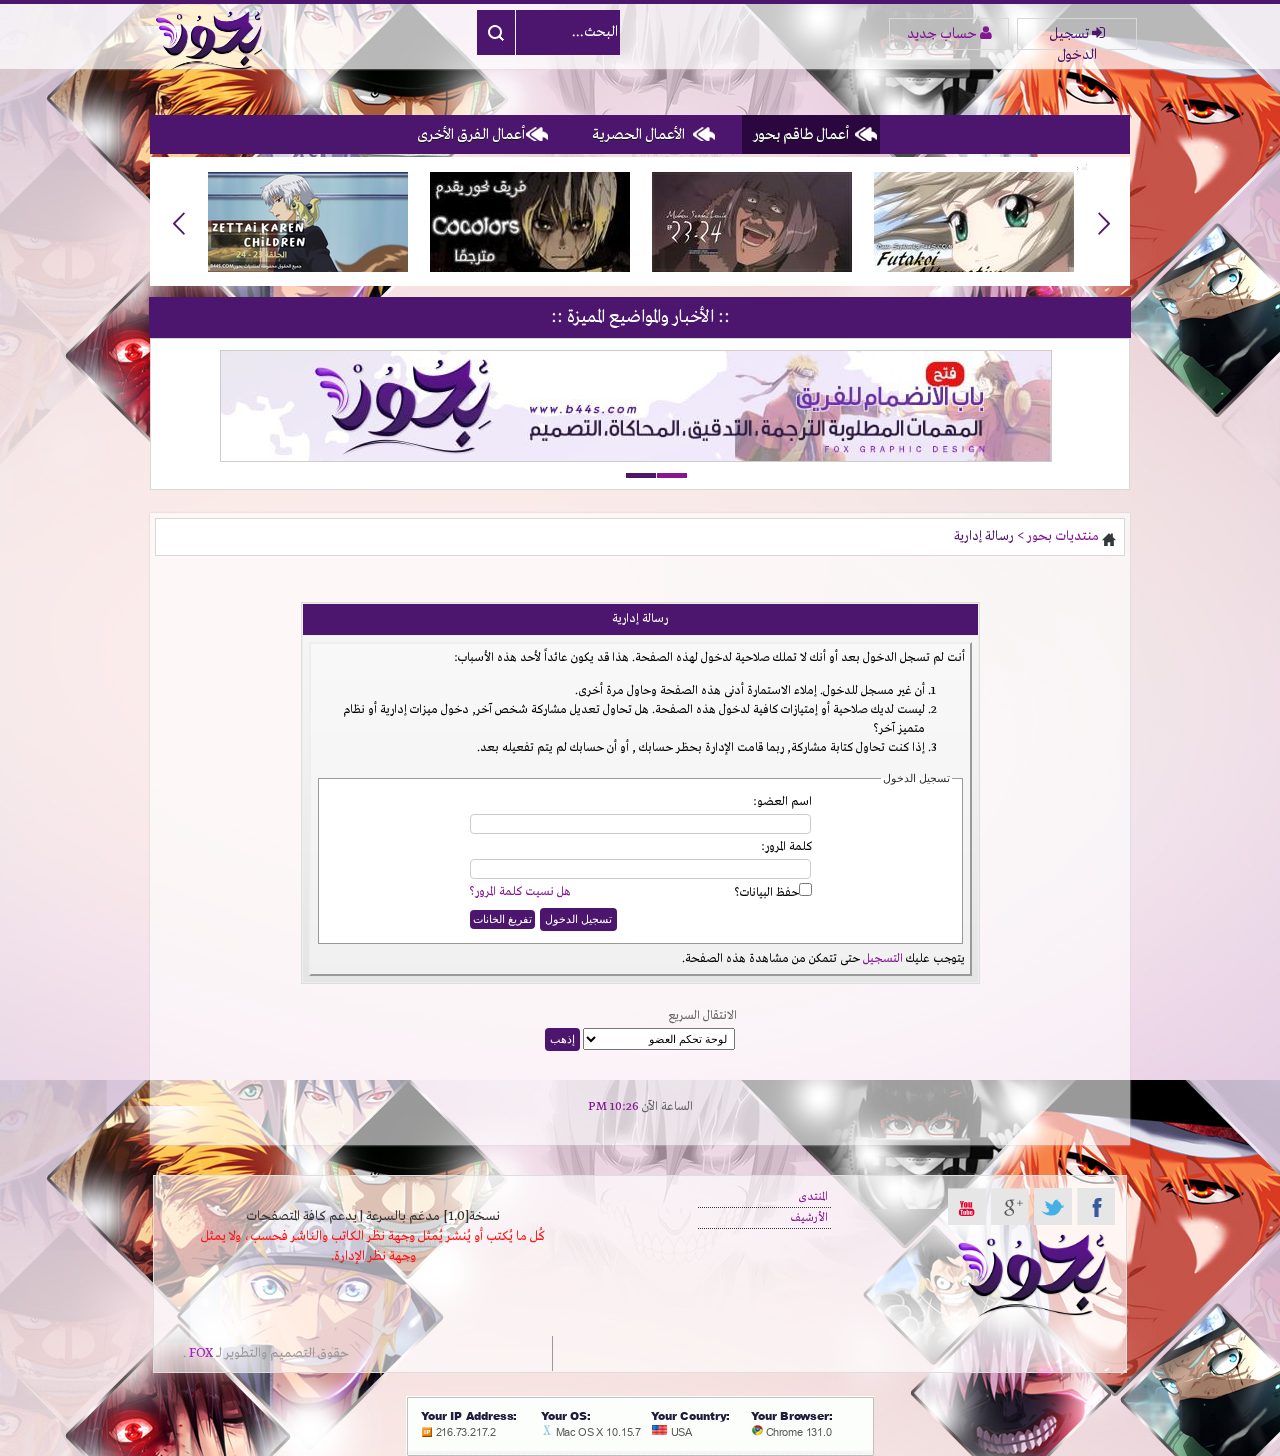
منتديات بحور (1063, 536)
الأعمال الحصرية (638, 135)
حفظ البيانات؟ (766, 893)
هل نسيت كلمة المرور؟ (520, 892)
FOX (201, 1353)
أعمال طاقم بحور (801, 135)
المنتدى (813, 1197)
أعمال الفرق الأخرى (471, 135)
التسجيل (883, 959)
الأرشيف (809, 1218)
